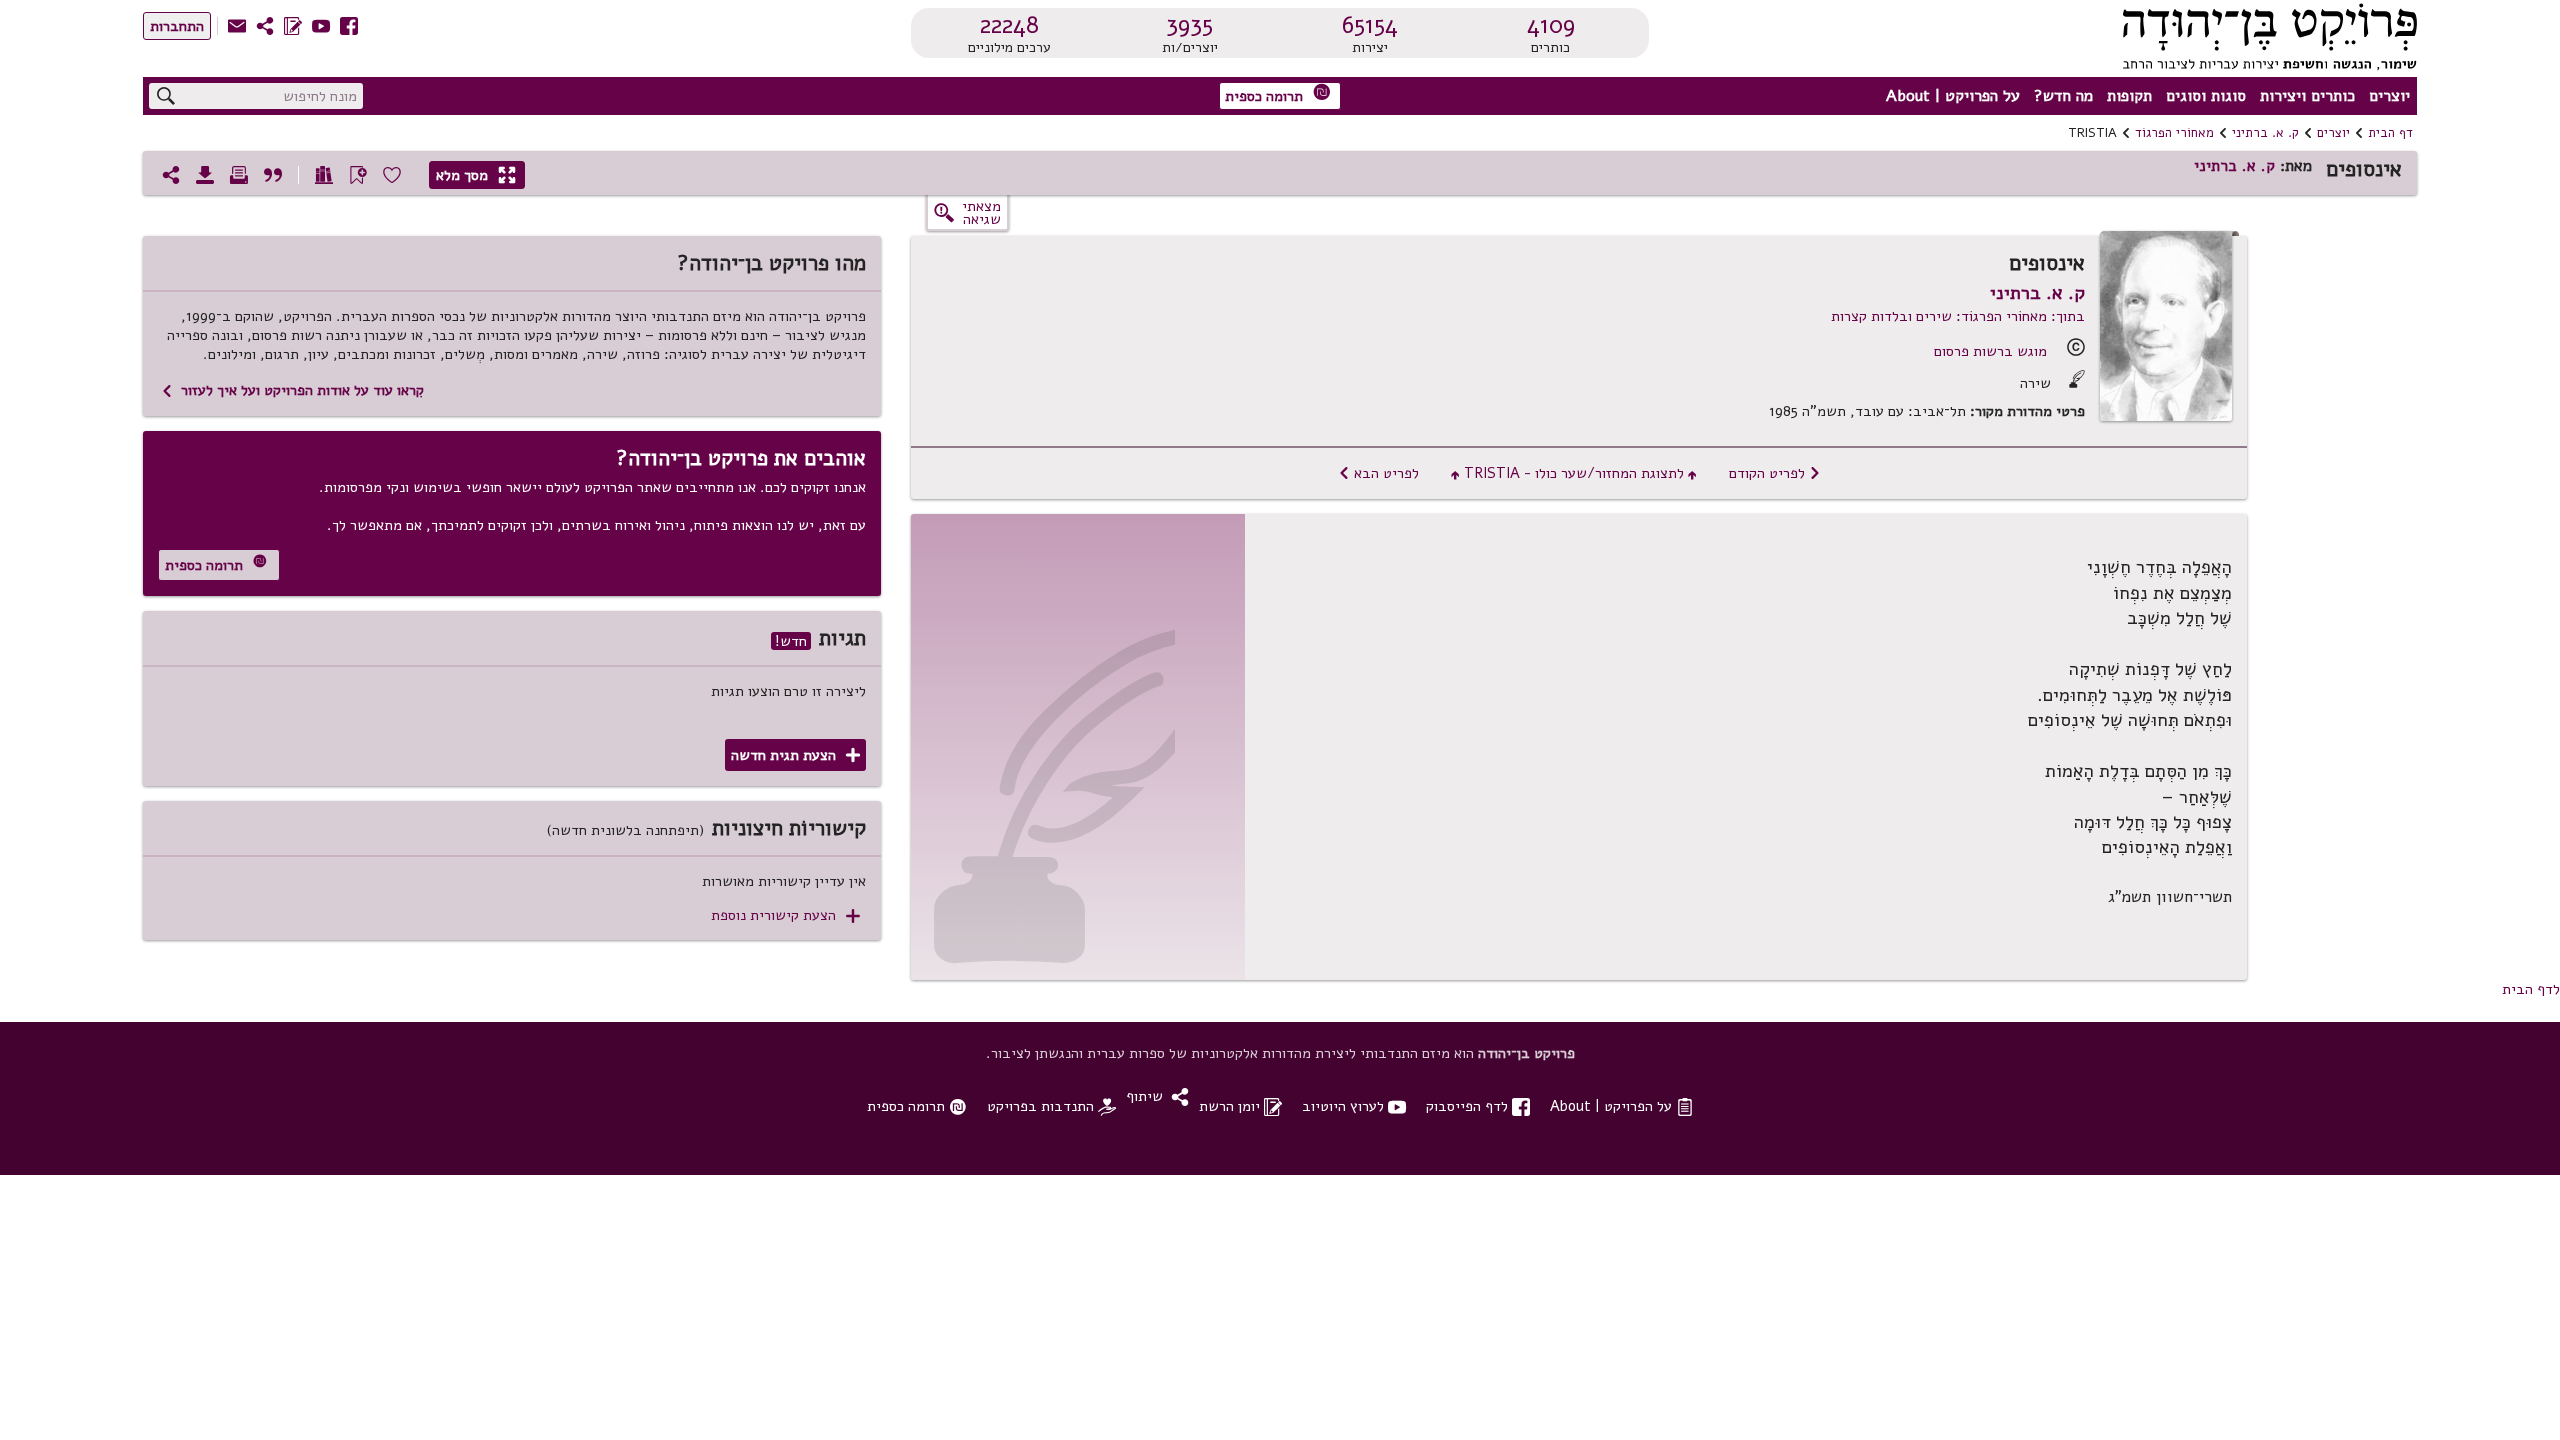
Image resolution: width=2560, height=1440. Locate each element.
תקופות (2129, 96)
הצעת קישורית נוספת (785, 915)
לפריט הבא (1378, 473)
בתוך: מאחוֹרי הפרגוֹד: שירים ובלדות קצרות (1958, 316)
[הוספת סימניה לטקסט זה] (358, 175)
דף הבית (2390, 133)
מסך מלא (476, 175)
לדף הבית (2531, 989)
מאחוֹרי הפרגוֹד (2174, 133)
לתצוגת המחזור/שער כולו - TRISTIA (1574, 473)
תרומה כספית (1278, 94)
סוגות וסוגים (2206, 96)
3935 (1189, 25)
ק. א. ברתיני (2265, 133)
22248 (1009, 25)
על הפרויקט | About (1953, 96)
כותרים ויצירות (2307, 96)
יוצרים (2389, 96)
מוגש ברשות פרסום (1990, 351)
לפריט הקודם (1775, 473)
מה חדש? (2063, 96)
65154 (1370, 25)
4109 (1551, 25)
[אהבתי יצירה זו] (392, 175)
